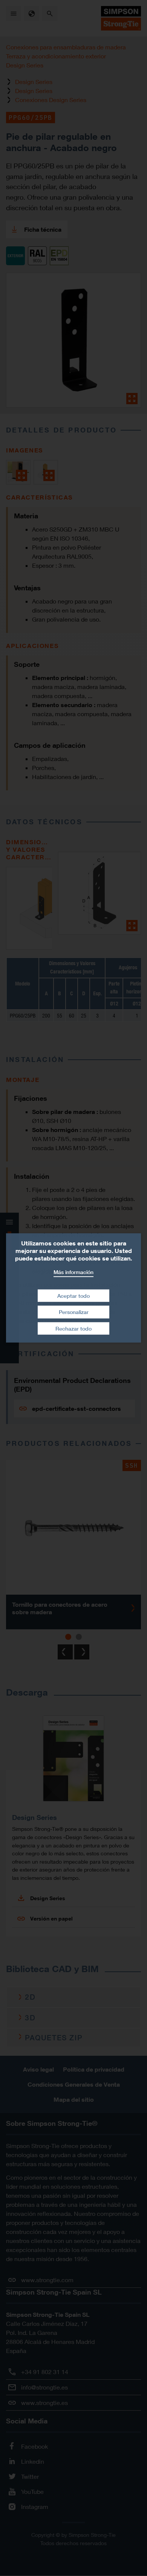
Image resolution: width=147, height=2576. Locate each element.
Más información (73, 1272)
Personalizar (74, 1312)
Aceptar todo (73, 1295)
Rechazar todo (73, 1328)
